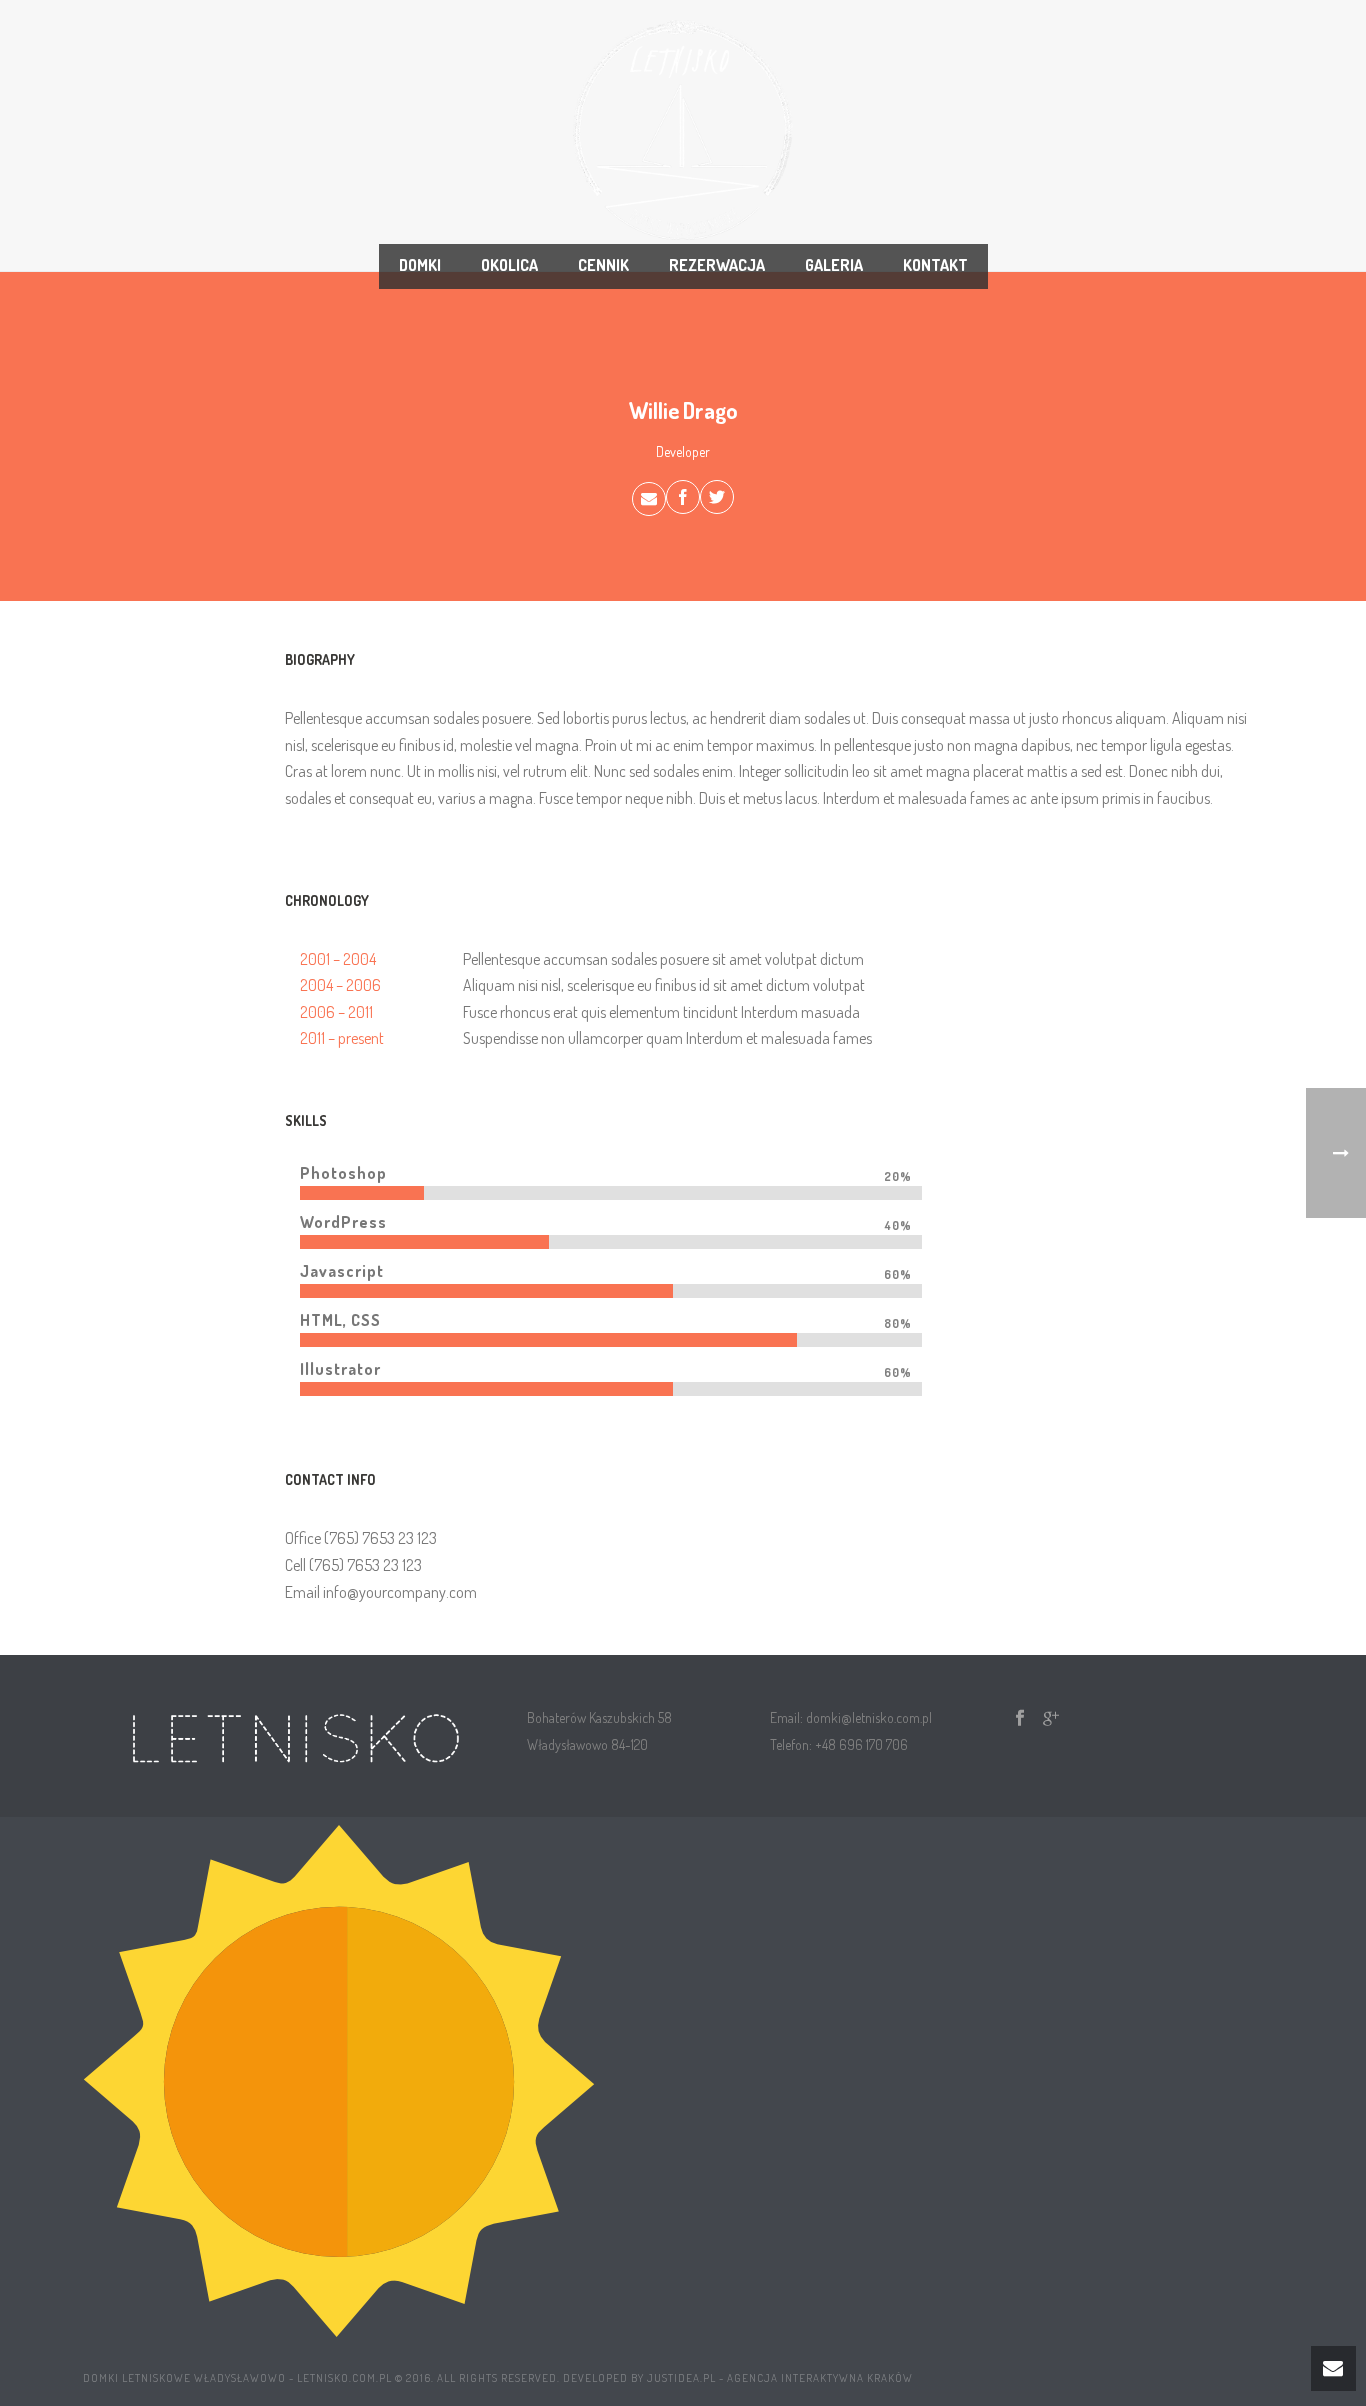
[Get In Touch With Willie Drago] (649, 499)
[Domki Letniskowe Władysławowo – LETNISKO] (682, 130)
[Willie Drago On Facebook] (683, 497)
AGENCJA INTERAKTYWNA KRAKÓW (820, 2378)
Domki (420, 265)
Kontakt (935, 265)
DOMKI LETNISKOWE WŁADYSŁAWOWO (184, 2378)
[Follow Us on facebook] (1020, 1718)
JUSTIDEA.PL (681, 2378)
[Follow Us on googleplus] (1051, 1718)
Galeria (834, 265)
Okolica (509, 265)
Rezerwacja (717, 265)
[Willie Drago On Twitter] (717, 497)
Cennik (603, 265)
